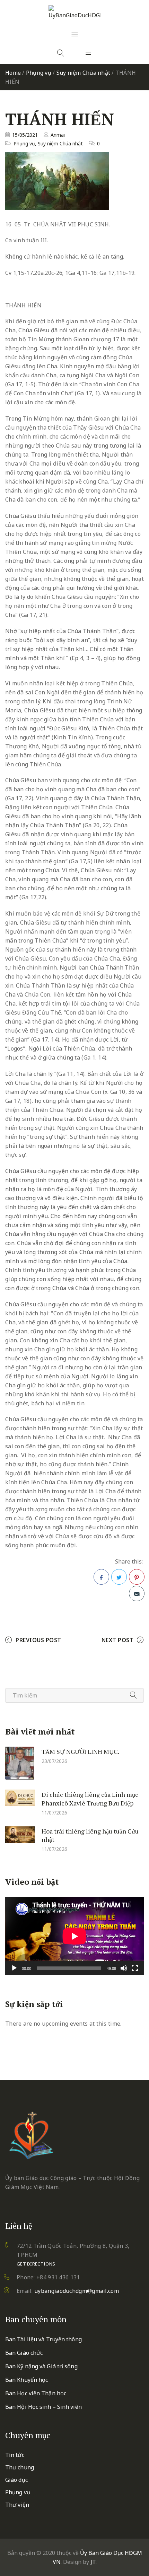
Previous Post (38, 1640)
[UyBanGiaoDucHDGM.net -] (74, 12)
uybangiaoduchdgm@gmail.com (77, 2291)
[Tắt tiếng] (124, 1968)
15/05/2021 (25, 135)
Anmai (58, 135)
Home (13, 73)
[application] (74, 1936)
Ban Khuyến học (27, 2380)
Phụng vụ (39, 73)
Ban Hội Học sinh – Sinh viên (43, 2407)
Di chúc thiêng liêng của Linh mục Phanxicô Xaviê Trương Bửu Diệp (90, 1799)
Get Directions (36, 2264)
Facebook (101, 1577)
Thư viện (17, 2505)
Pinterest (137, 1577)
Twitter (119, 1577)
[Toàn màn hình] (135, 1968)
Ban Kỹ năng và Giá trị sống (41, 2366)
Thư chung (20, 2467)
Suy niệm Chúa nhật (84, 73)
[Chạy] (14, 1968)
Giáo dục (16, 2480)
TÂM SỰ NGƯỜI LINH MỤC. (80, 1751)
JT (93, 2562)
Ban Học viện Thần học (36, 2393)
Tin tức (15, 2455)
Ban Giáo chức (24, 2353)
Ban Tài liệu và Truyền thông (43, 2339)
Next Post (118, 1640)
